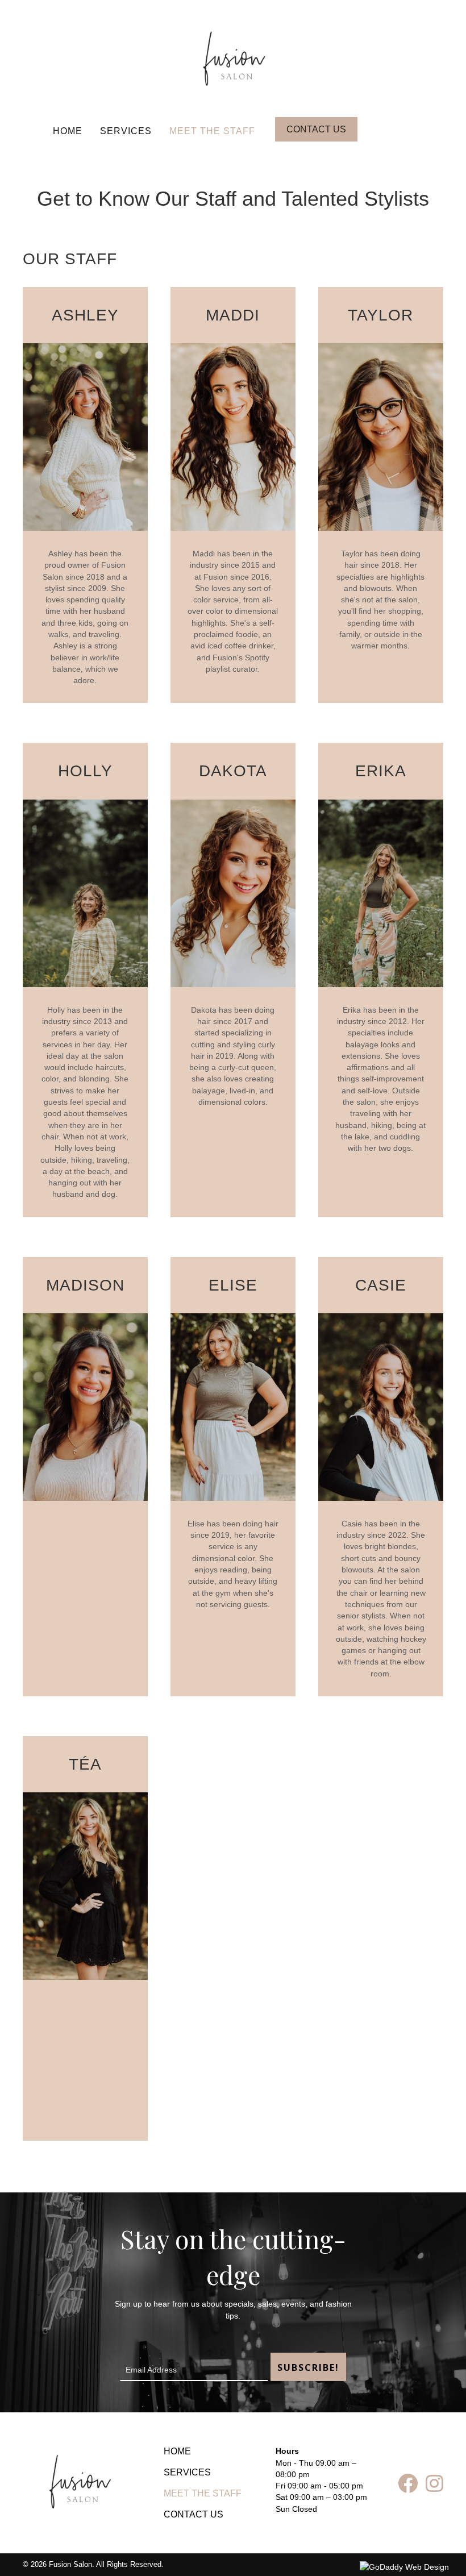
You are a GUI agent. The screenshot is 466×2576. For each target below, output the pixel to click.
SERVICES (126, 131)
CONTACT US (194, 2514)
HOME (68, 131)
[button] (316, 129)
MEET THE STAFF (212, 131)
